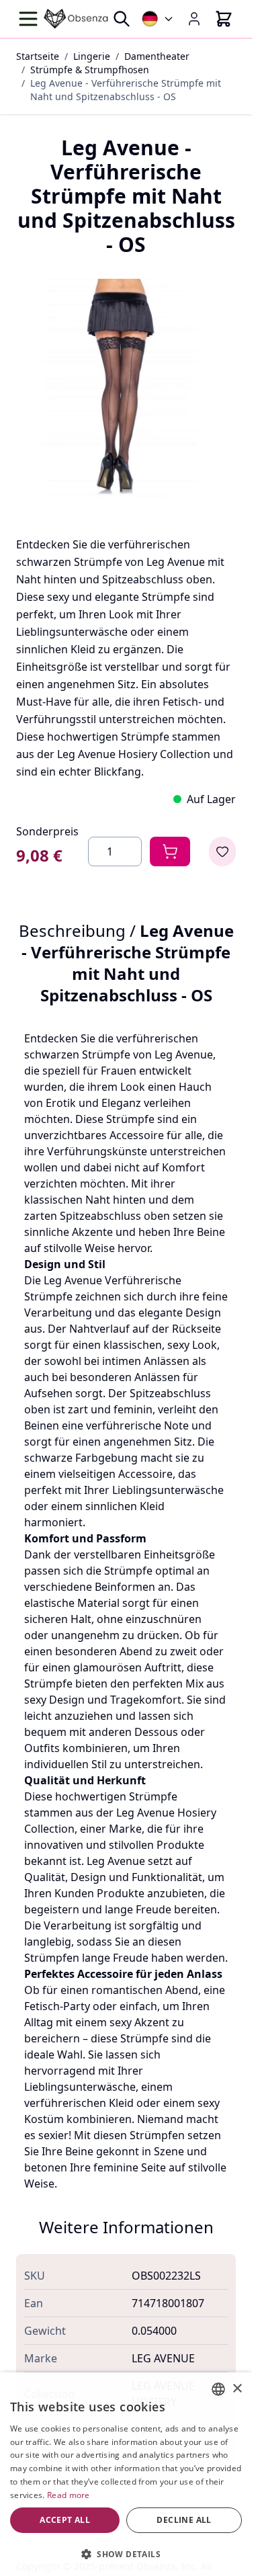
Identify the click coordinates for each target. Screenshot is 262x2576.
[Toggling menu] (30, 19)
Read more (69, 2495)
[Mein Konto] (194, 19)
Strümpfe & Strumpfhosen (90, 70)
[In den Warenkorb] (170, 851)
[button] (126, 2554)
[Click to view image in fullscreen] (126, 388)
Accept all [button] (65, 2520)
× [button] (237, 2389)
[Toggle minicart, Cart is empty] (224, 19)
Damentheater (157, 56)
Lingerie (92, 56)
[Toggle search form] (122, 19)
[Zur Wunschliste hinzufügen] (222, 851)
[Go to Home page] (76, 18)
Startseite (38, 56)
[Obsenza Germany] (158, 19)
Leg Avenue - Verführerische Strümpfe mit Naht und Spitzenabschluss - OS (126, 90)
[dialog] (126, 2474)
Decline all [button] (184, 2520)
